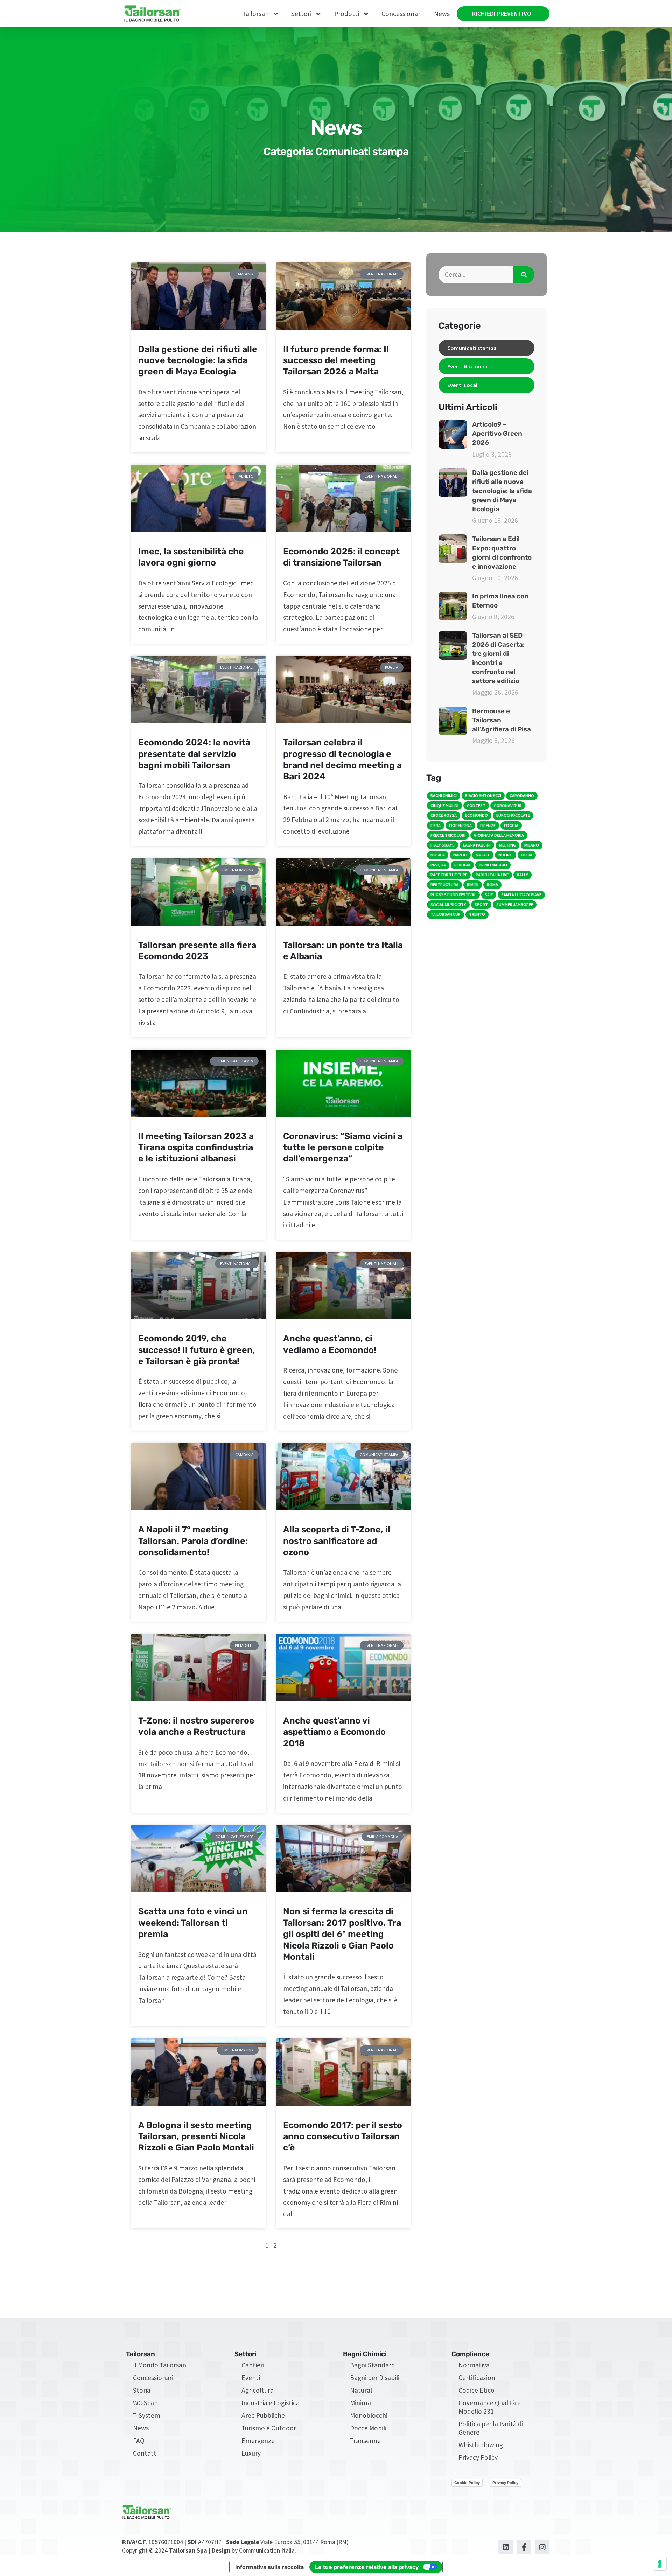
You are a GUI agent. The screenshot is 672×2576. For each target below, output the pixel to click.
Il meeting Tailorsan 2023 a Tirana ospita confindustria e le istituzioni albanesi (196, 1147)
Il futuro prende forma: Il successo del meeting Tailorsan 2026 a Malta (336, 360)
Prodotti (347, 14)
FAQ (139, 2441)
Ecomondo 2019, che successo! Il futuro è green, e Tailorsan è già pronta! (197, 1350)
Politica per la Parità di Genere (491, 2428)
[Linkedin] (506, 2547)
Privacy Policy (478, 2457)
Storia (142, 2390)
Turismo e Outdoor (269, 2428)
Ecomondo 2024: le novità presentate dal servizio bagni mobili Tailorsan (194, 754)
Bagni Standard (373, 2365)
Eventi (251, 2378)
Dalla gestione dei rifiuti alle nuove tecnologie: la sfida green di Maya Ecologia (198, 360)
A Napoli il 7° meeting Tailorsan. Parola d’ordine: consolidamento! (193, 1541)
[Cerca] (524, 275)
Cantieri (253, 2365)
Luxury (251, 2453)
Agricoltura (258, 2390)
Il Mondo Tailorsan (160, 2365)
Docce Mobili (368, 2428)
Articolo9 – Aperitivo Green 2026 (497, 434)
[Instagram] (542, 2547)
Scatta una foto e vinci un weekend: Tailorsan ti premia (193, 1923)
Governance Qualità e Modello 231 (490, 2407)
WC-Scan (145, 2403)
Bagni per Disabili (375, 2378)
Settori (301, 14)
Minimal (361, 2403)
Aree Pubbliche (263, 2415)
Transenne (365, 2441)
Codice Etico (477, 2390)
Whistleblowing (481, 2445)
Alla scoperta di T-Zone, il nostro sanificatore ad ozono (337, 1541)
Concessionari (402, 14)
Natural (361, 2390)
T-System (147, 2415)
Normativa (474, 2365)
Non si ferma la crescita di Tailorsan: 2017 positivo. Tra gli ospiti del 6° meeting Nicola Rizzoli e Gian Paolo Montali (342, 1934)
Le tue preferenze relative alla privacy (367, 2567)
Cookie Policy (467, 2483)
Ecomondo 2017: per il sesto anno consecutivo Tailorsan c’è (343, 2136)
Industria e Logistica (271, 2403)
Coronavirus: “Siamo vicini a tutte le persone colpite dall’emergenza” (343, 1147)
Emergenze (258, 2441)
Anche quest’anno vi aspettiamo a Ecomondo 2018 (334, 1732)
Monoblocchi (369, 2415)
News (442, 14)
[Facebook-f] (524, 2547)
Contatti (145, 2453)
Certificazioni (478, 2378)
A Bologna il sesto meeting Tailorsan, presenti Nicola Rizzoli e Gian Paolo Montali (196, 2136)
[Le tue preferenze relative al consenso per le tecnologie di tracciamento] (660, 2564)
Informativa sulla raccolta (269, 2567)
